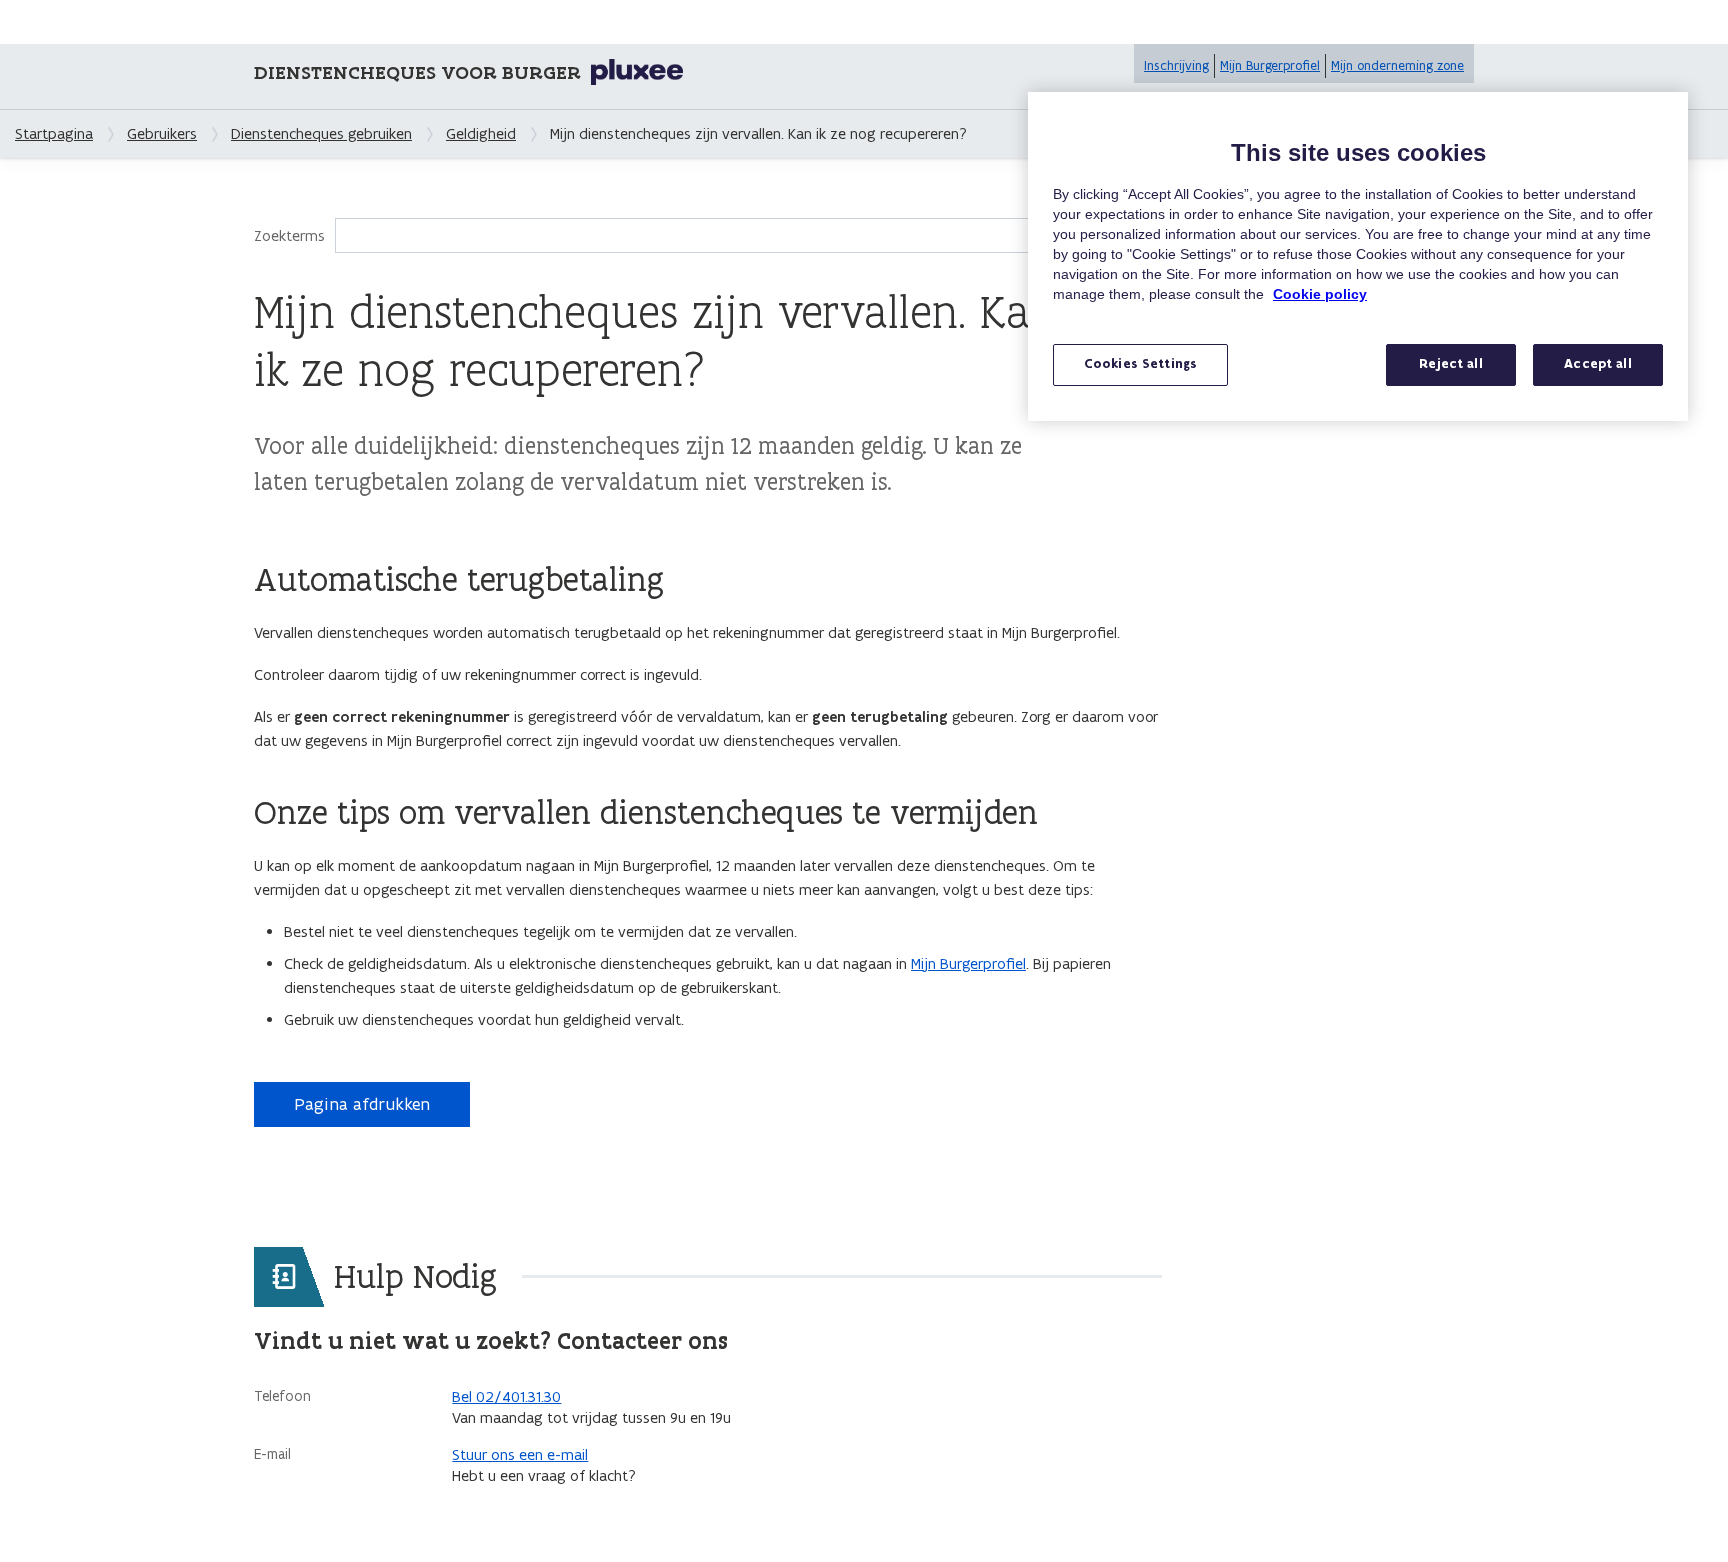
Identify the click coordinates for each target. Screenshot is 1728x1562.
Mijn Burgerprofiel (1270, 65)
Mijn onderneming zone (1397, 65)
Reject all (1450, 364)
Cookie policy (1320, 294)
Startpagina (54, 133)
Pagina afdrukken (362, 1104)
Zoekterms (289, 235)
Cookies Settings (1140, 364)
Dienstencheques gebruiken (321, 133)
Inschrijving (1176, 65)
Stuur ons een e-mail (520, 1454)
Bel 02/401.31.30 (506, 1396)
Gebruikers (162, 133)
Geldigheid (481, 133)
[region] (1358, 256)
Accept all (1597, 364)
